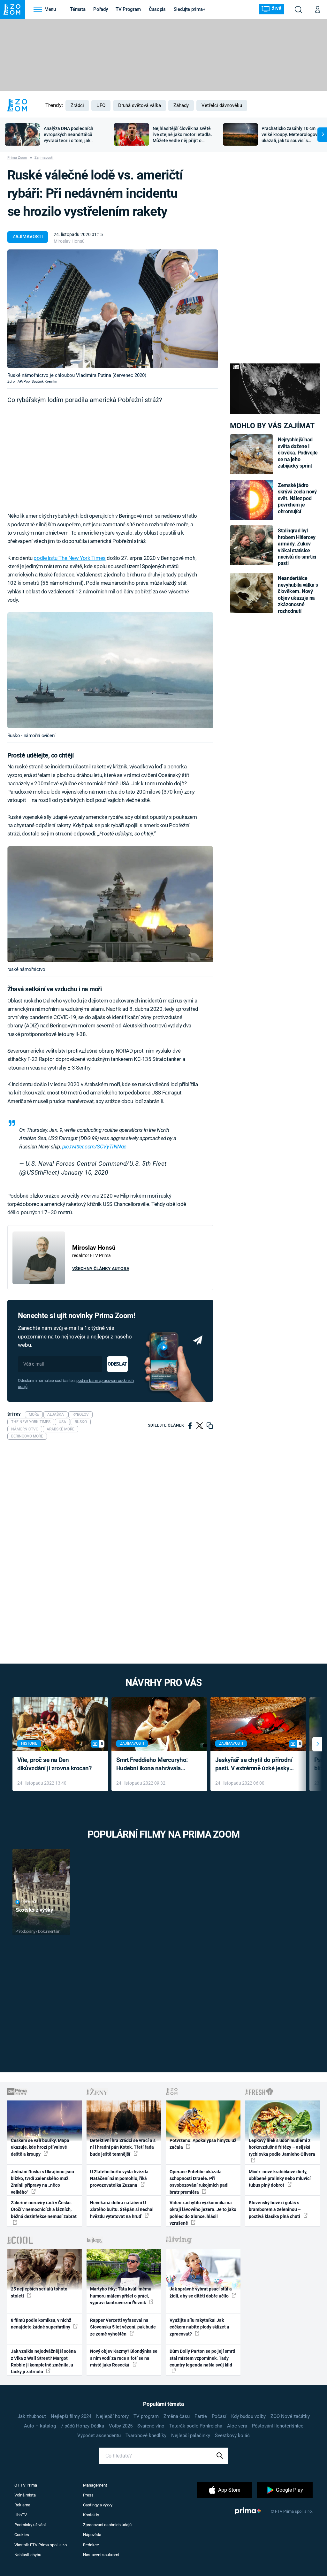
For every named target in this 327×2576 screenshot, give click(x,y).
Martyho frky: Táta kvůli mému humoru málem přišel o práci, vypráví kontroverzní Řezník (121, 2296)
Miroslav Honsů (69, 241)
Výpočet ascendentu (99, 2435)
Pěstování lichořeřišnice (278, 2426)
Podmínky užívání (30, 2525)
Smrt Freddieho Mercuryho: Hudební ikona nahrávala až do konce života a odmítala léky (155, 1765)
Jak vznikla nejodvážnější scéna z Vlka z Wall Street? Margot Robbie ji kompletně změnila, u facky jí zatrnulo (43, 2361)
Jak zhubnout (32, 2416)
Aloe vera (237, 2426)
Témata (78, 9)
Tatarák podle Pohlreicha (196, 2426)
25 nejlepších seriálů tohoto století (39, 2292)
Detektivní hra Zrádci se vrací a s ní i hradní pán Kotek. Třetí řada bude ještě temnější (123, 2147)
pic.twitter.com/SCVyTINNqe (94, 1147)
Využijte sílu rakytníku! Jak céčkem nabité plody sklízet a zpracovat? (199, 2327)
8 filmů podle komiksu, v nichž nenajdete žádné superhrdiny (41, 2324)
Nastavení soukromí (101, 2555)
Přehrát (29, 1902)
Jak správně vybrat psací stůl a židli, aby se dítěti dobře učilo (201, 2292)
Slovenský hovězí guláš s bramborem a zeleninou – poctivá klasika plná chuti (275, 2210)
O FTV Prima (26, 2485)
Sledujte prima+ (190, 9)
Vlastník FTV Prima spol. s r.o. (41, 2545)
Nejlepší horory (112, 2416)
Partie (201, 2416)
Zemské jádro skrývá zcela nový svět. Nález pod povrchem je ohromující (297, 498)
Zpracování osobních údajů (107, 2525)
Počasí (219, 2416)
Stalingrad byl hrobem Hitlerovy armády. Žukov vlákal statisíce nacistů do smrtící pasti (297, 547)
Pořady (100, 9)
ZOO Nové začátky (290, 2416)
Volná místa (25, 2495)
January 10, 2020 (85, 1173)
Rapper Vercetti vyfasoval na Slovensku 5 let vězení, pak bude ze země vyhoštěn (123, 2327)
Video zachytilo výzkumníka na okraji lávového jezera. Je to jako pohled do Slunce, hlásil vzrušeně (203, 2213)
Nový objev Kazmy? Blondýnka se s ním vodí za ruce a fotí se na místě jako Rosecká (124, 2358)
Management (95, 2485)
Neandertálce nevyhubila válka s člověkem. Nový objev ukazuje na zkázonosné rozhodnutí (298, 594)
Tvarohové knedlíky (146, 2435)
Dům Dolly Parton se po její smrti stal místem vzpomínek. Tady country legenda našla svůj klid (202, 2358)
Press (88, 2495)
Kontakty (91, 2515)
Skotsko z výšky (34, 1910)
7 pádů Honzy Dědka (82, 2426)
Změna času (177, 2416)
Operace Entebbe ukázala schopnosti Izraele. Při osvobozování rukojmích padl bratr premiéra (199, 2182)
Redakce (91, 2545)
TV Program (128, 9)
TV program (146, 2416)
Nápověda (92, 2535)
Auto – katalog (40, 2426)
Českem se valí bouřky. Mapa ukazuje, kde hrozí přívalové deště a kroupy (40, 2147)
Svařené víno (151, 2426)
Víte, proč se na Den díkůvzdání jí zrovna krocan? (54, 1764)
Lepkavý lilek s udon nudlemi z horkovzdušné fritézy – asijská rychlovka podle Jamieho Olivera (282, 2147)
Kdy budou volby (248, 2416)
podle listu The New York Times (69, 558)
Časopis (157, 9)
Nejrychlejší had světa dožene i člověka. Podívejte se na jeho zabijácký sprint (298, 453)
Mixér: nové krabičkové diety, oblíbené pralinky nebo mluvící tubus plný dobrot (280, 2179)
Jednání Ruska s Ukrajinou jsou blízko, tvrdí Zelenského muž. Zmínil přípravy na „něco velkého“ (42, 2182)
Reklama (22, 2505)
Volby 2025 (121, 2426)
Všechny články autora (101, 1269)
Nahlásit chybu (28, 2555)
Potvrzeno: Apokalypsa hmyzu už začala (203, 2144)
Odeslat (117, 1364)
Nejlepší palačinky (191, 2435)
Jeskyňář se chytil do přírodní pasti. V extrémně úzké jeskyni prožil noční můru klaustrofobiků (255, 1765)
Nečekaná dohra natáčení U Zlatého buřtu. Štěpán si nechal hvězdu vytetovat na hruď (122, 2210)
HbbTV (21, 2515)
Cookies (22, 2535)
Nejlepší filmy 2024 (71, 2416)
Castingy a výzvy (98, 2505)
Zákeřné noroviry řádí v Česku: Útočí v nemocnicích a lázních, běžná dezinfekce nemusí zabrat (44, 2210)
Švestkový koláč (232, 2435)
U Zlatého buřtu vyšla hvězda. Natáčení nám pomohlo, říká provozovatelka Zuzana (120, 2179)
